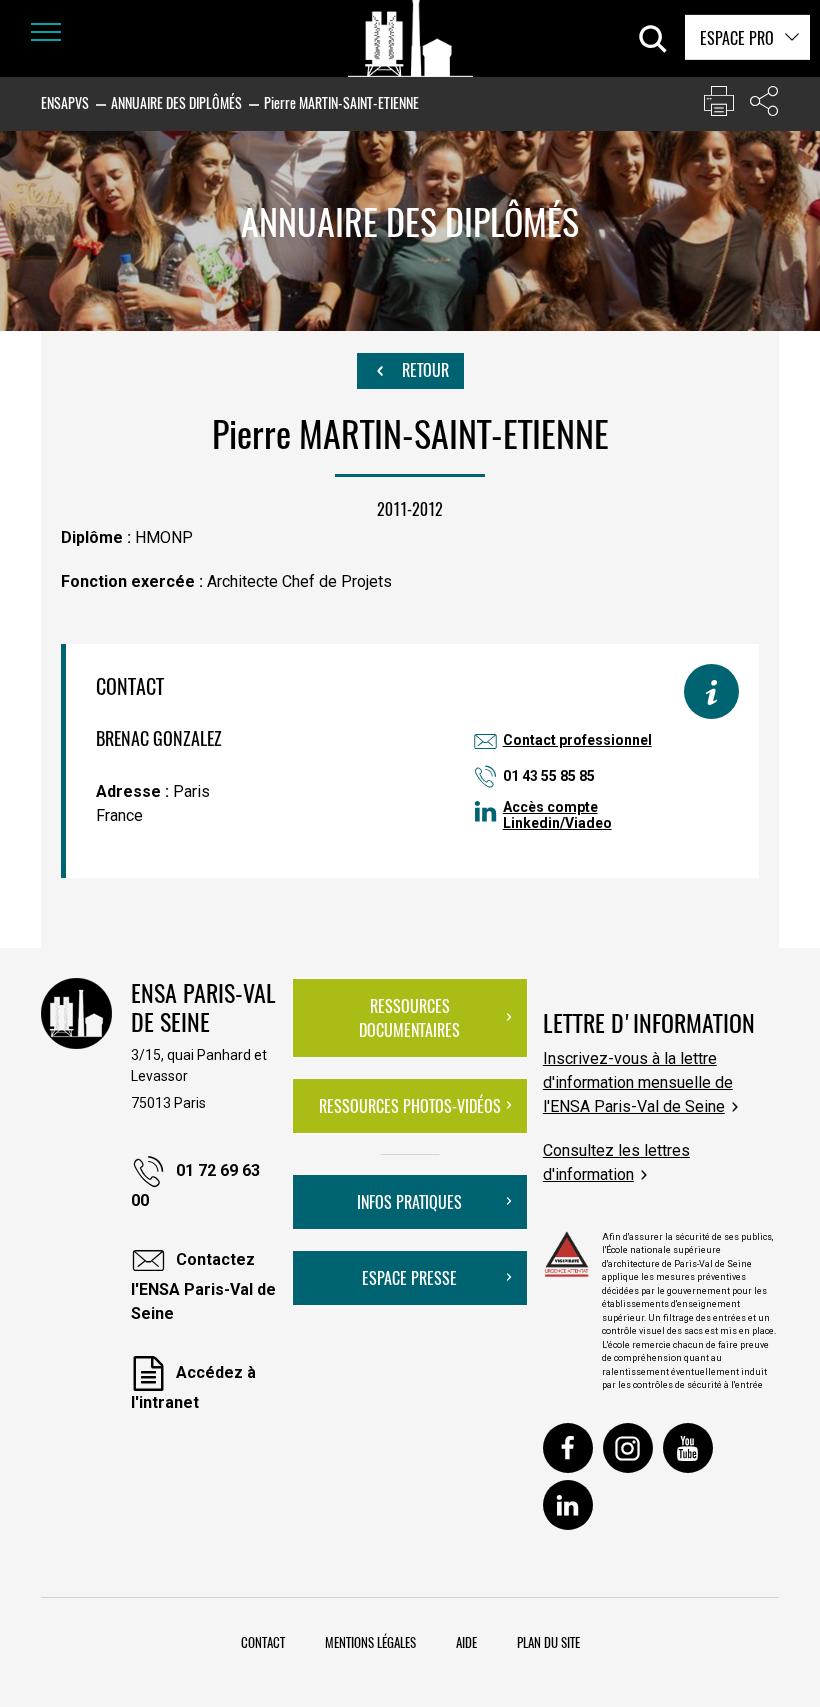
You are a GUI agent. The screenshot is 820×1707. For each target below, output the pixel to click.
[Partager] (764, 105)
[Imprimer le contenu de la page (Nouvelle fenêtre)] (719, 105)
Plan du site (548, 1642)
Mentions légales (370, 1642)
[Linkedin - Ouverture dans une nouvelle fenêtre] (568, 1505)
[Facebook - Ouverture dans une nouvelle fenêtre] (568, 1448)
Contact (263, 1642)
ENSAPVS (65, 102)
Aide (466, 1642)
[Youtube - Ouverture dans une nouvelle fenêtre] (688, 1448)
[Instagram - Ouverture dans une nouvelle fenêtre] (628, 1448)
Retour (423, 370)
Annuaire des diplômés (176, 102)
